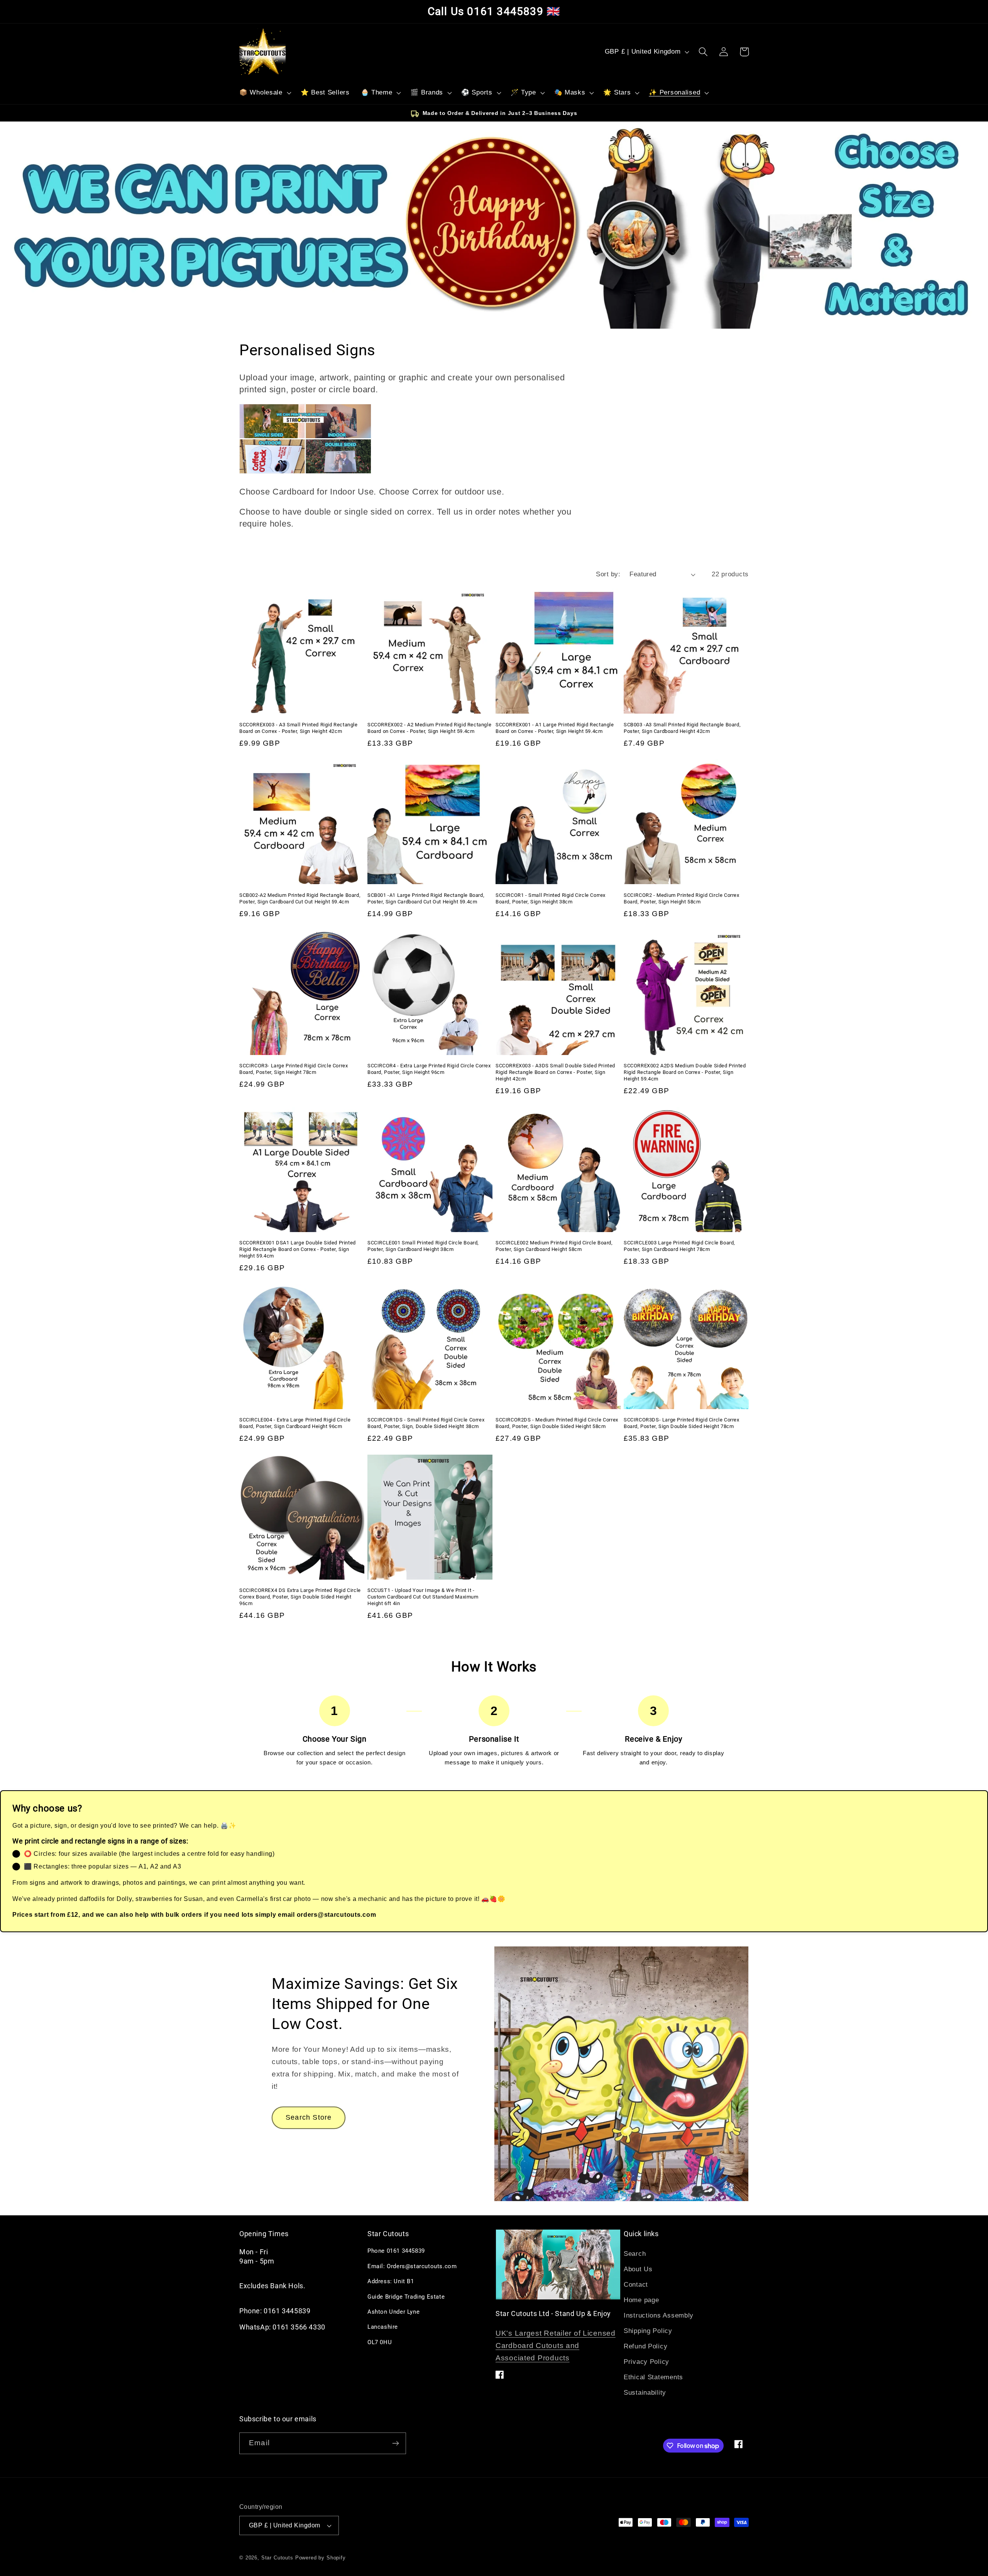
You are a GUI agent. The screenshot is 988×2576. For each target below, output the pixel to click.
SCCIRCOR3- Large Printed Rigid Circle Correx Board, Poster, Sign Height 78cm (294, 1069)
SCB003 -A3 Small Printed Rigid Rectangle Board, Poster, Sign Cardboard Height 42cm (682, 728)
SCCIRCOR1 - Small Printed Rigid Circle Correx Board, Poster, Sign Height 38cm (551, 898)
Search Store (309, 2117)
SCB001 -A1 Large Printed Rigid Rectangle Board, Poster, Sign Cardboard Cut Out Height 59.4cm (426, 898)
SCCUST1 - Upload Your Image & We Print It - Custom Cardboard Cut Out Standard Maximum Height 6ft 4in (423, 1597)
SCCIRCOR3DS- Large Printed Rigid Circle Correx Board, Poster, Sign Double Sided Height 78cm (682, 1423)
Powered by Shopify (321, 2558)
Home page (641, 2300)
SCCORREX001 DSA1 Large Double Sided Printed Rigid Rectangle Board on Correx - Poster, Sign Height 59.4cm (298, 1249)
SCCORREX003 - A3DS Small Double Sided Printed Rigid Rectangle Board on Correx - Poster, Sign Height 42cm (555, 1072)
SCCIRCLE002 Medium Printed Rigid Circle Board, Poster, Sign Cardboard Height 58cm (554, 1246)
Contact (636, 2285)
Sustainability (645, 2393)
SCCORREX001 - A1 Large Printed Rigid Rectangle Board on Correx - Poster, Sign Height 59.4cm (555, 728)
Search (635, 2254)
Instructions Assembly (659, 2315)
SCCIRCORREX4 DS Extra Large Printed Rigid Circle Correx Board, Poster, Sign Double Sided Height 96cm (300, 1597)
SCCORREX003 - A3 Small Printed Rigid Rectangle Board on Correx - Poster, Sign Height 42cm (299, 728)
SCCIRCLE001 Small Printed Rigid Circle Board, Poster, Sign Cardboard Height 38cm (423, 1246)
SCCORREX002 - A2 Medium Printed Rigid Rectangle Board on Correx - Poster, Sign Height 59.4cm (429, 728)
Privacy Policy (646, 2362)
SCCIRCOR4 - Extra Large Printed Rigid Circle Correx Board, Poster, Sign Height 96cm (429, 1069)
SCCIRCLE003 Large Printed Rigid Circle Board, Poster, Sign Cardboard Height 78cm (679, 1246)
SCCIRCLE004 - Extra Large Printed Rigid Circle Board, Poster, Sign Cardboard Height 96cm (295, 1423)
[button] (265, 93)
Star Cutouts (277, 2558)
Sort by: (608, 574)
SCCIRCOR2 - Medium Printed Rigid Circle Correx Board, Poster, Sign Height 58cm (682, 898)
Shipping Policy (648, 2331)
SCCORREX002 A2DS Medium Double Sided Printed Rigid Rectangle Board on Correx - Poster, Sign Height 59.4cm (685, 1072)
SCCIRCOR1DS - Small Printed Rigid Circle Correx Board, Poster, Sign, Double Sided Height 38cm (426, 1423)
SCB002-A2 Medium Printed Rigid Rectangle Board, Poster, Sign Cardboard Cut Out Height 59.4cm (300, 898)
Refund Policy (645, 2346)
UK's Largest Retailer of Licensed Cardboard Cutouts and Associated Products (556, 2346)
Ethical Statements (653, 2377)
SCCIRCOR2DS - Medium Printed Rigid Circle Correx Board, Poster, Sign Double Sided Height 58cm (557, 1423)
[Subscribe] (395, 2443)
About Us (638, 2269)
